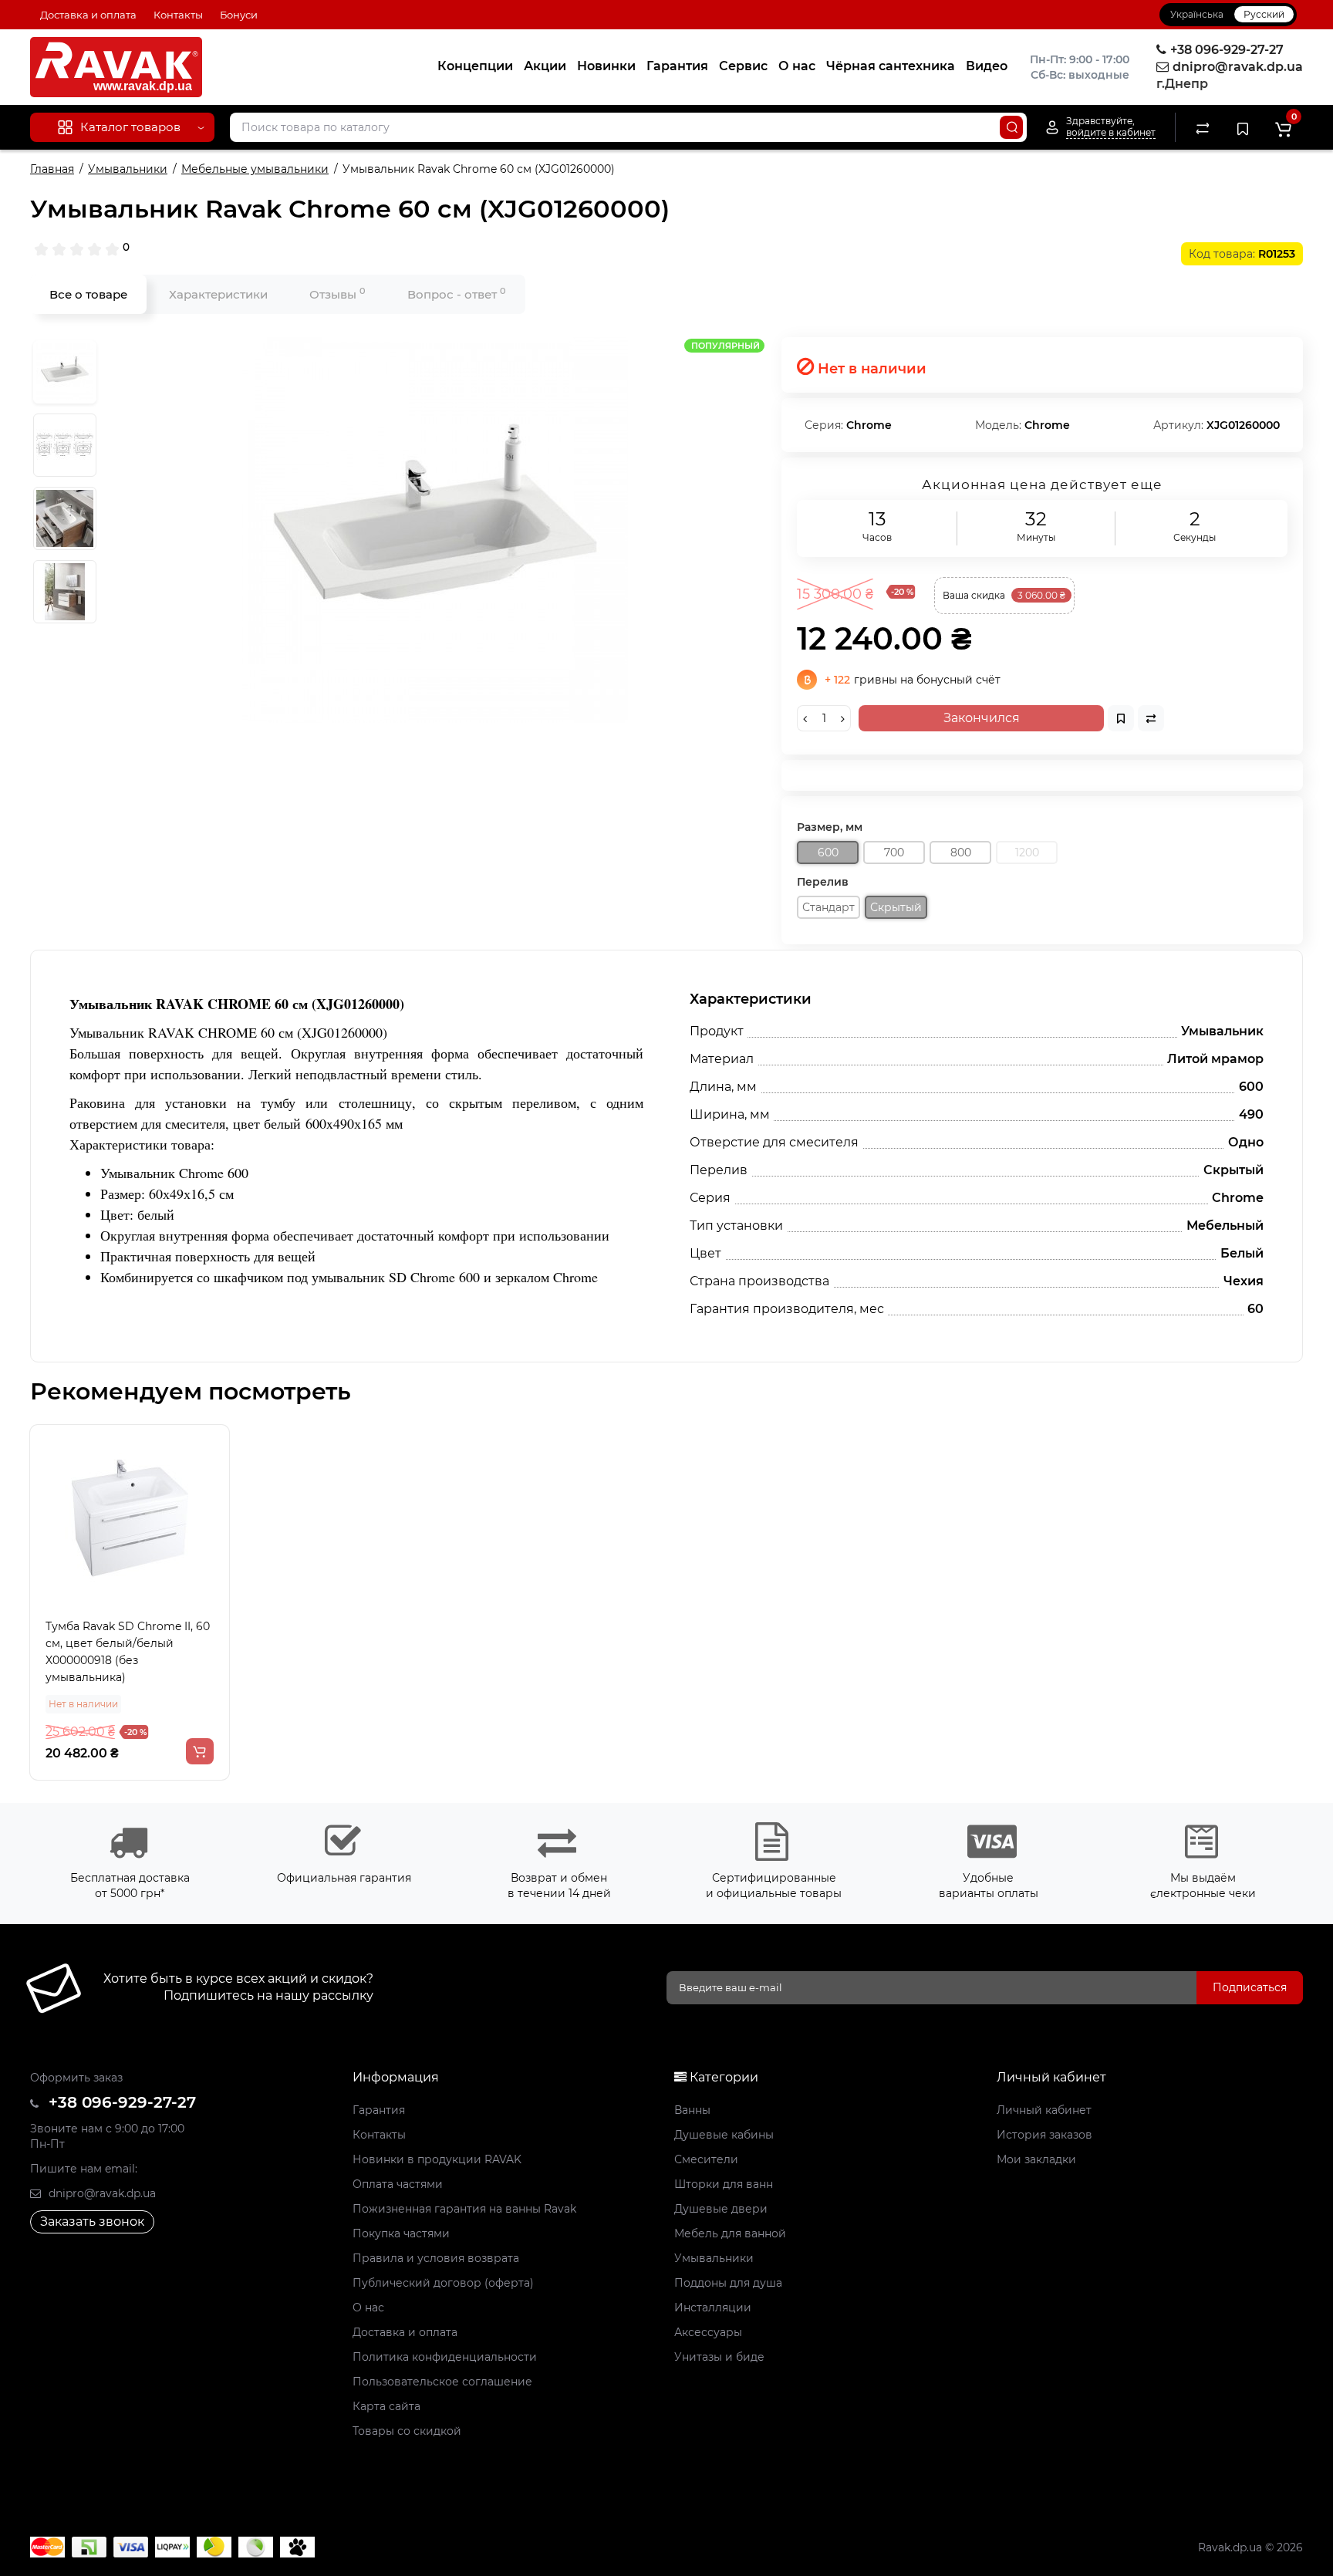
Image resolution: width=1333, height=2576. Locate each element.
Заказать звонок (92, 2222)
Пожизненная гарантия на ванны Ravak (464, 2209)
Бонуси (239, 15)
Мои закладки (1036, 2159)
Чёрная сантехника (891, 66)
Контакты (178, 15)
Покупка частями (401, 2233)
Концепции (475, 66)
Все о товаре (88, 294)
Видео (987, 66)
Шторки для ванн (724, 2184)
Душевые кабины (724, 2135)
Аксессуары (708, 2332)
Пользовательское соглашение (442, 2382)
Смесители (706, 2159)
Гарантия (677, 66)
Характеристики (218, 294)
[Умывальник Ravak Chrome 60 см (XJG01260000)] (435, 530)
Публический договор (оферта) (443, 2283)
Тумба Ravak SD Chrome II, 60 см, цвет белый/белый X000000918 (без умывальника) (128, 1652)
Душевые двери (721, 2209)
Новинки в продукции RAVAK (437, 2159)
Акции (545, 66)
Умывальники (714, 2258)
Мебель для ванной (730, 2233)
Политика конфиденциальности (445, 2357)
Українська (1197, 14)
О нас (797, 66)
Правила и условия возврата (436, 2258)
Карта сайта (386, 2406)
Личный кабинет (1044, 2110)
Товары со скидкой (407, 2431)
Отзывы (337, 294)
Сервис (743, 66)
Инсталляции (713, 2308)
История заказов (1044, 2135)
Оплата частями (398, 2184)
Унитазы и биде (719, 2357)
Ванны (692, 2110)
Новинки (606, 66)
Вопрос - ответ (457, 294)
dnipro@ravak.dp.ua (101, 2193)
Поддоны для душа (728, 2283)
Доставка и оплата (88, 15)
